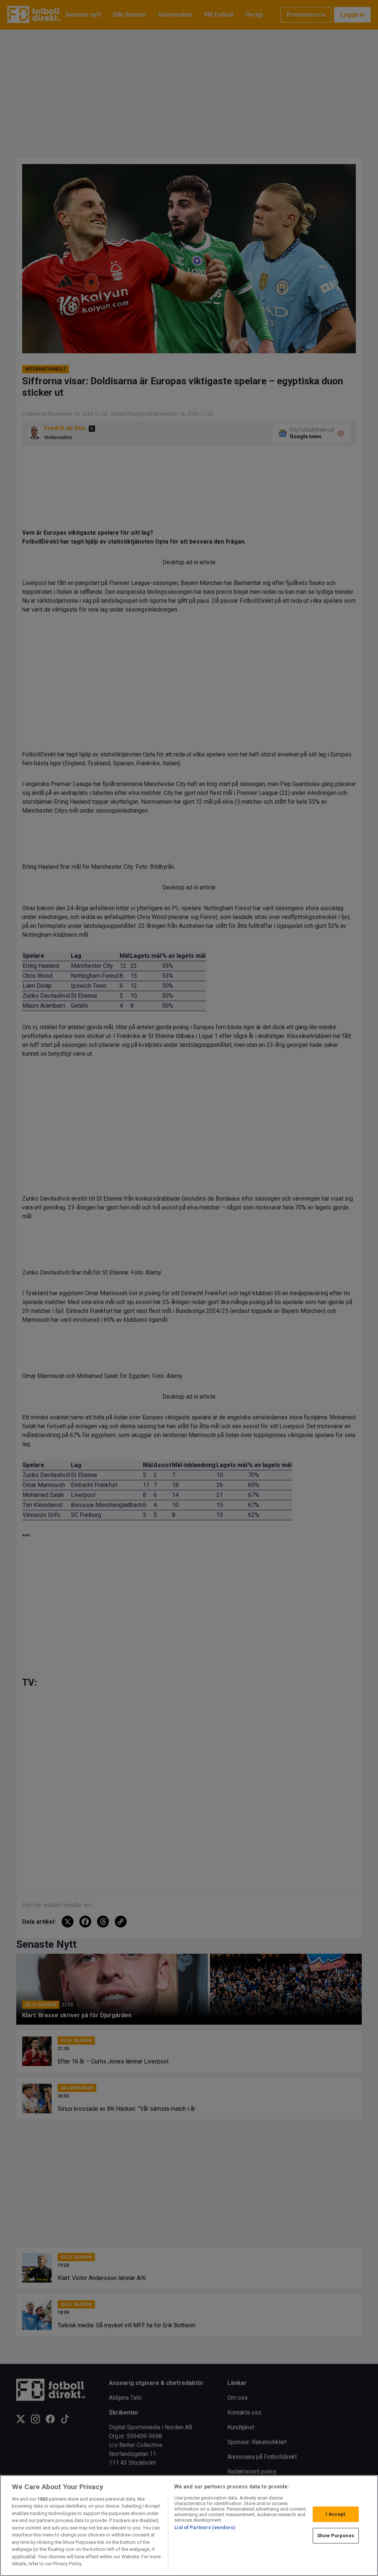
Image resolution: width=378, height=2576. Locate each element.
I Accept (335, 2514)
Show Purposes (336, 2536)
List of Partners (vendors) (205, 2527)
